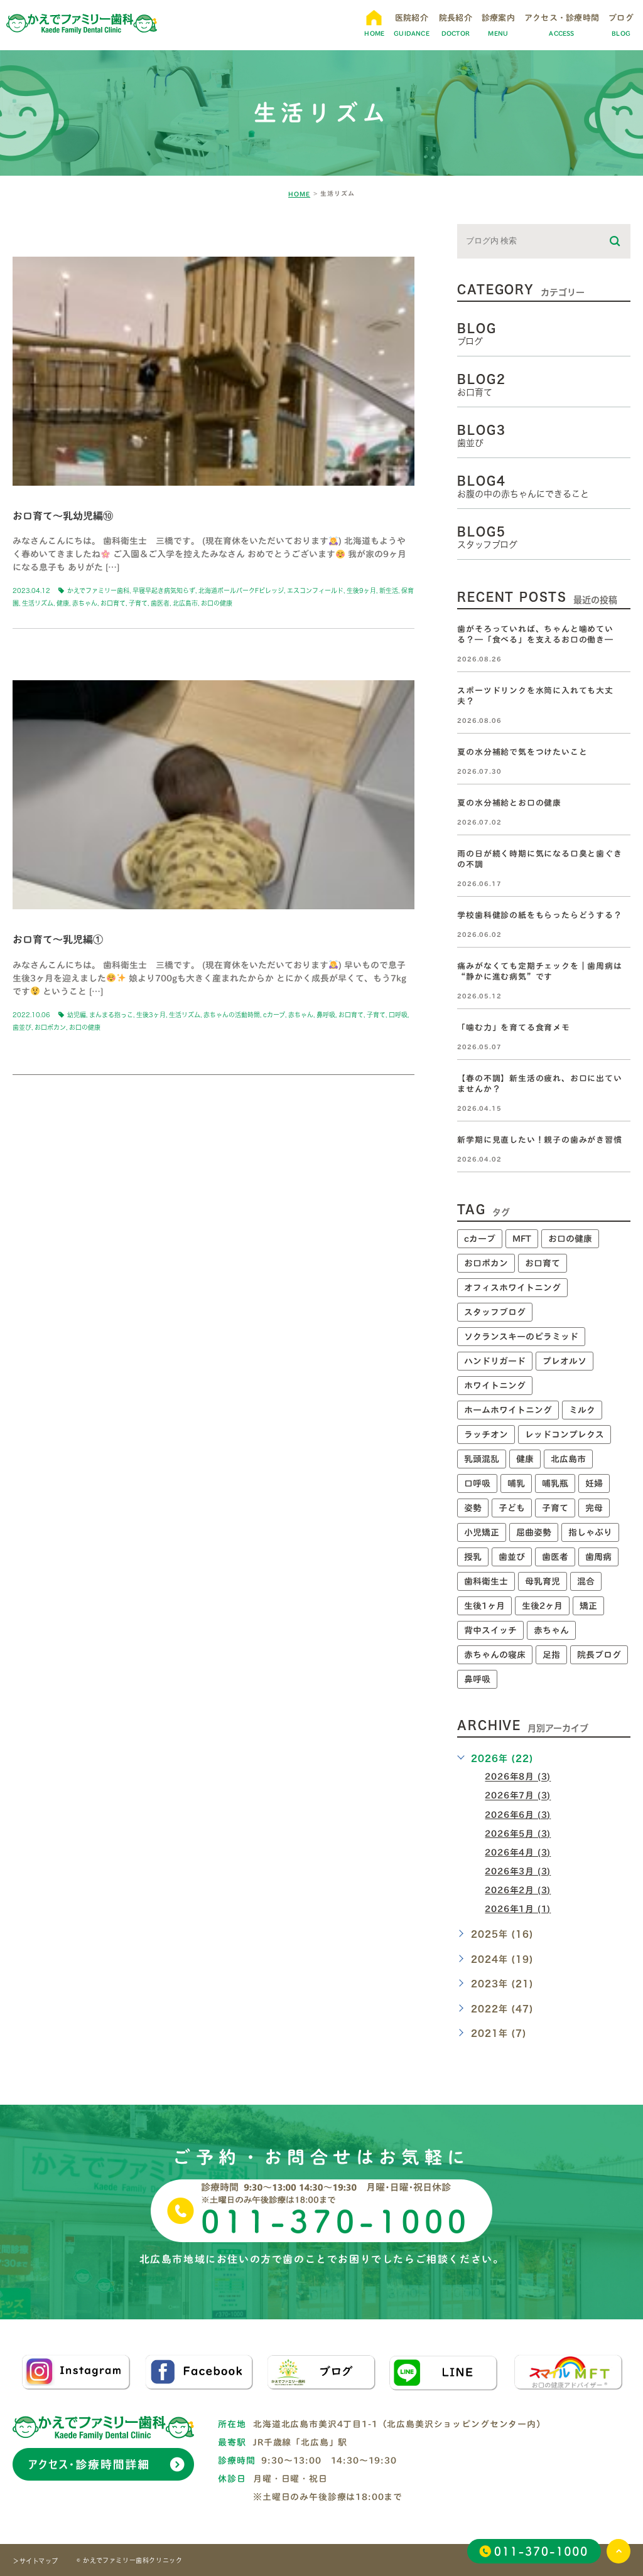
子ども (512, 1508)
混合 (586, 1581)
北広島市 (185, 603)
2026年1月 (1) (518, 1909)
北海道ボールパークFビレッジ (241, 591)
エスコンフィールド (315, 591)
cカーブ (274, 1015)
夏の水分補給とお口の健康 (509, 803)
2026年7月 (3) (518, 1796)
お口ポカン (50, 1027)
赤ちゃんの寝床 (495, 1655)
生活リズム (38, 603)
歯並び (22, 1027)
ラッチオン (486, 1435)
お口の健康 (217, 603)
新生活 (389, 591)
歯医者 (160, 603)
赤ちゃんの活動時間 (232, 1015)
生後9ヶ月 (361, 591)
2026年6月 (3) (518, 1815)
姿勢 (473, 1508)
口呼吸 (398, 1015)
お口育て (113, 603)
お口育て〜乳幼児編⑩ (63, 515)
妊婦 (594, 1483)
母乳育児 (543, 1581)
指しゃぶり (590, 1532)
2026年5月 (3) (518, 1834)
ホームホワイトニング (508, 1410)
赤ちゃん (85, 603)
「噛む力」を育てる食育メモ (513, 1028)
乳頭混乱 (482, 1459)
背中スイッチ (490, 1630)
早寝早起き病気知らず (164, 591)
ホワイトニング (495, 1386)
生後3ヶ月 (151, 1015)
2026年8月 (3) (518, 1777)
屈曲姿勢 (534, 1532)
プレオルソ (565, 1361)
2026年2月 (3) (518, 1890)
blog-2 (46, 235)
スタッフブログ (495, 1312)
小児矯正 (482, 1532)
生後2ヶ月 (542, 1606)
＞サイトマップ (35, 2561)
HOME (299, 194)
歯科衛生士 (486, 1581)
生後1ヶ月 (484, 1606)
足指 (551, 1655)
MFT (522, 1239)
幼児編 (77, 1015)
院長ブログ (599, 1655)
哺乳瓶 (555, 1483)
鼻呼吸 (326, 1015)
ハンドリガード (495, 1361)
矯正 (588, 1606)
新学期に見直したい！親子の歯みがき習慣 (539, 1140)
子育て (138, 603)
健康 (63, 603)
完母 (594, 1508)
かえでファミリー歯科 (98, 591)
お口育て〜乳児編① (58, 939)
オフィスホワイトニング (512, 1288)
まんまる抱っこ (111, 1015)
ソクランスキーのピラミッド (521, 1337)
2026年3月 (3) (518, 1871)
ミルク (582, 1410)
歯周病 (598, 1557)
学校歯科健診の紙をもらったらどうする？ (539, 915)
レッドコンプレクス (565, 1435)
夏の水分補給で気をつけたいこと (522, 752)
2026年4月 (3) (518, 1852)
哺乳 (516, 1483)
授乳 (473, 1557)
